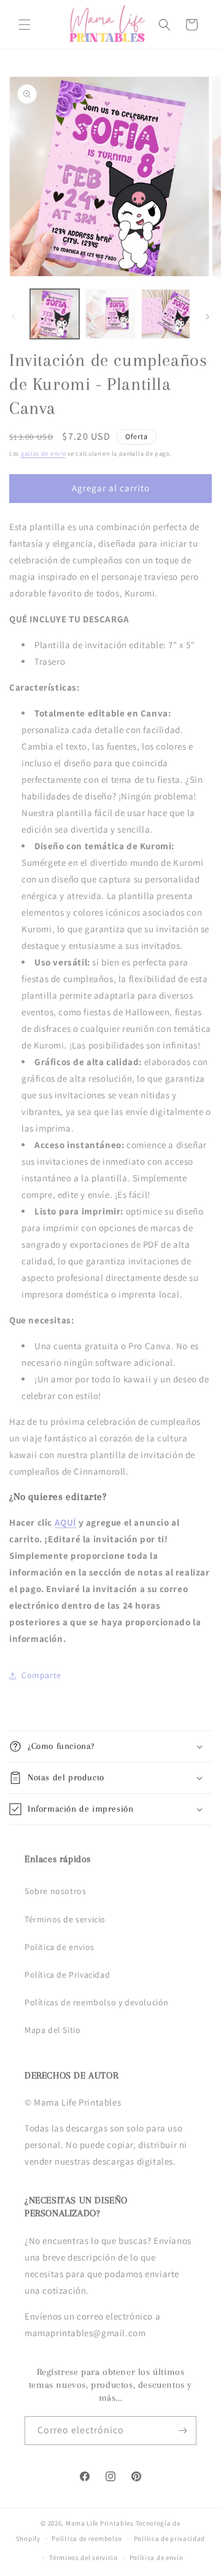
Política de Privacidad (67, 1975)
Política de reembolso (87, 2538)
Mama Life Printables (100, 2523)
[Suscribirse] (182, 2431)
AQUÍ (65, 1522)
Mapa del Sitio (52, 2030)
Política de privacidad (169, 2538)
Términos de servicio (65, 1919)
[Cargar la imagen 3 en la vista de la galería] (166, 314)
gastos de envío (44, 454)
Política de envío (157, 2558)
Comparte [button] (41, 1675)
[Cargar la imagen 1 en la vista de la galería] (55, 314)
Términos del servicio (83, 2558)
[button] (25, 25)
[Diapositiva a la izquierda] (14, 317)
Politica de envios (60, 1947)
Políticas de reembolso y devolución (97, 2002)
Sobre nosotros (55, 1891)
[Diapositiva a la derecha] (207, 317)
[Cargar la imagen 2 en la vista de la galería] (110, 314)
